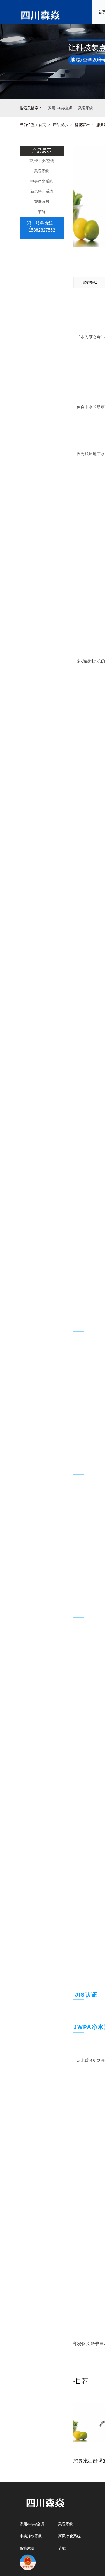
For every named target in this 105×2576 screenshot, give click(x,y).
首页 (42, 125)
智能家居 (82, 125)
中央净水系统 (42, 181)
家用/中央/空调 (42, 161)
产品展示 (60, 125)
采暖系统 (42, 171)
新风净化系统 (42, 191)
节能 (42, 212)
